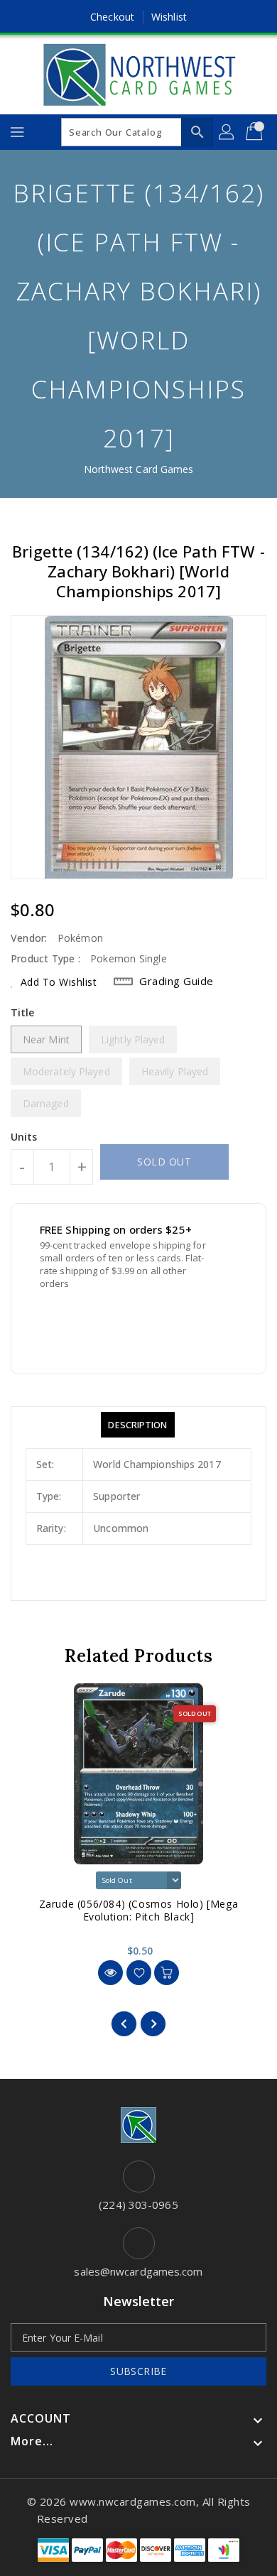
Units (24, 1137)
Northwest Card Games (139, 469)
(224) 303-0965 (138, 2205)
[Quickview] (110, 1973)
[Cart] (256, 132)
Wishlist (169, 17)
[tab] (137, 1425)
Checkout (112, 17)
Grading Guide (176, 981)
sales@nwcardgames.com (138, 2271)
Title (23, 1012)
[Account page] (227, 132)
